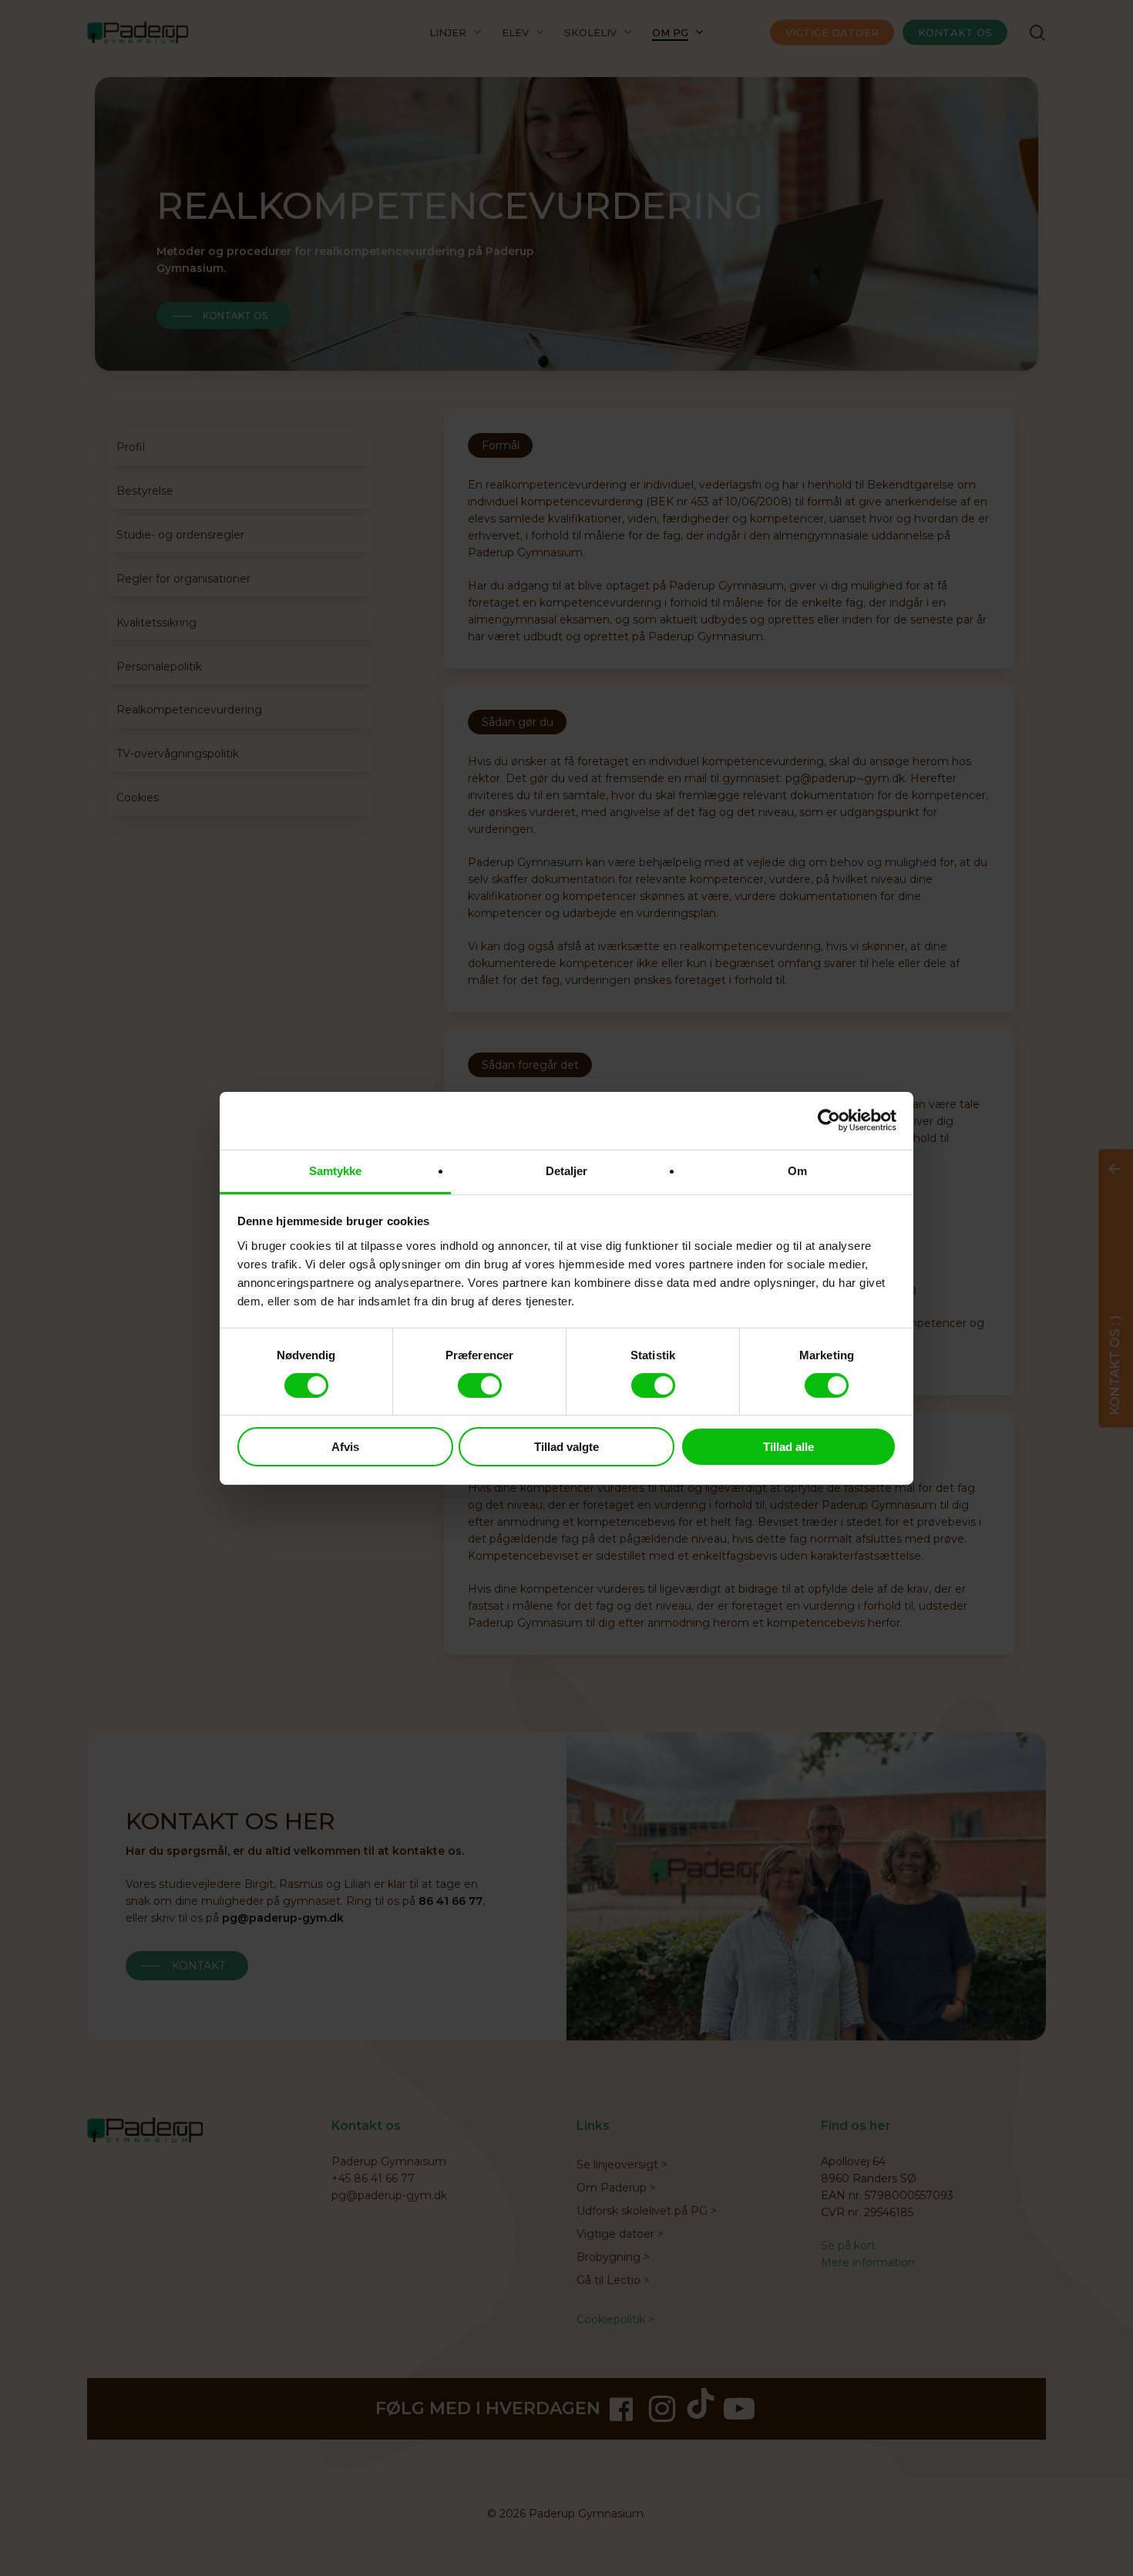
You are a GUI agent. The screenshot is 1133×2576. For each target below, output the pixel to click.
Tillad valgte (566, 1447)
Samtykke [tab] (336, 1170)
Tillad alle (788, 1447)
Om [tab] (797, 1170)
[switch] (480, 1385)
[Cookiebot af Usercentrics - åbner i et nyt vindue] (829, 1120)
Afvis (345, 1447)
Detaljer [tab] (567, 1170)
